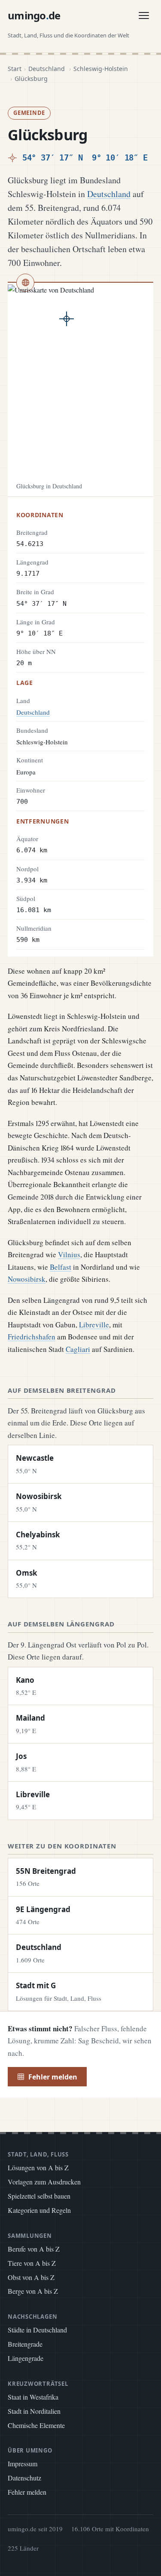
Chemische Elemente (36, 2425)
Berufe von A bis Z (34, 2249)
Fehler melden (53, 2077)
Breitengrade (25, 2344)
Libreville (94, 1325)
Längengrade (26, 2358)
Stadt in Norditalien (34, 2411)
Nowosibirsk (27, 1279)
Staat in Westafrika (33, 2397)
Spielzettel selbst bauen (39, 2196)
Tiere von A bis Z (32, 2263)
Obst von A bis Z (31, 2277)
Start (15, 69)
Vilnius (69, 1254)
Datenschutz (24, 2478)
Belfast (61, 1267)
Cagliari (78, 1349)
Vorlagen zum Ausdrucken (44, 2182)
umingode (34, 15)
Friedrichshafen (32, 1337)
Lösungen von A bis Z (38, 2167)
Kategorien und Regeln (39, 2210)
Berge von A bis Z (33, 2291)
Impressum (23, 2463)
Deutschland (47, 69)
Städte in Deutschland (37, 2330)
